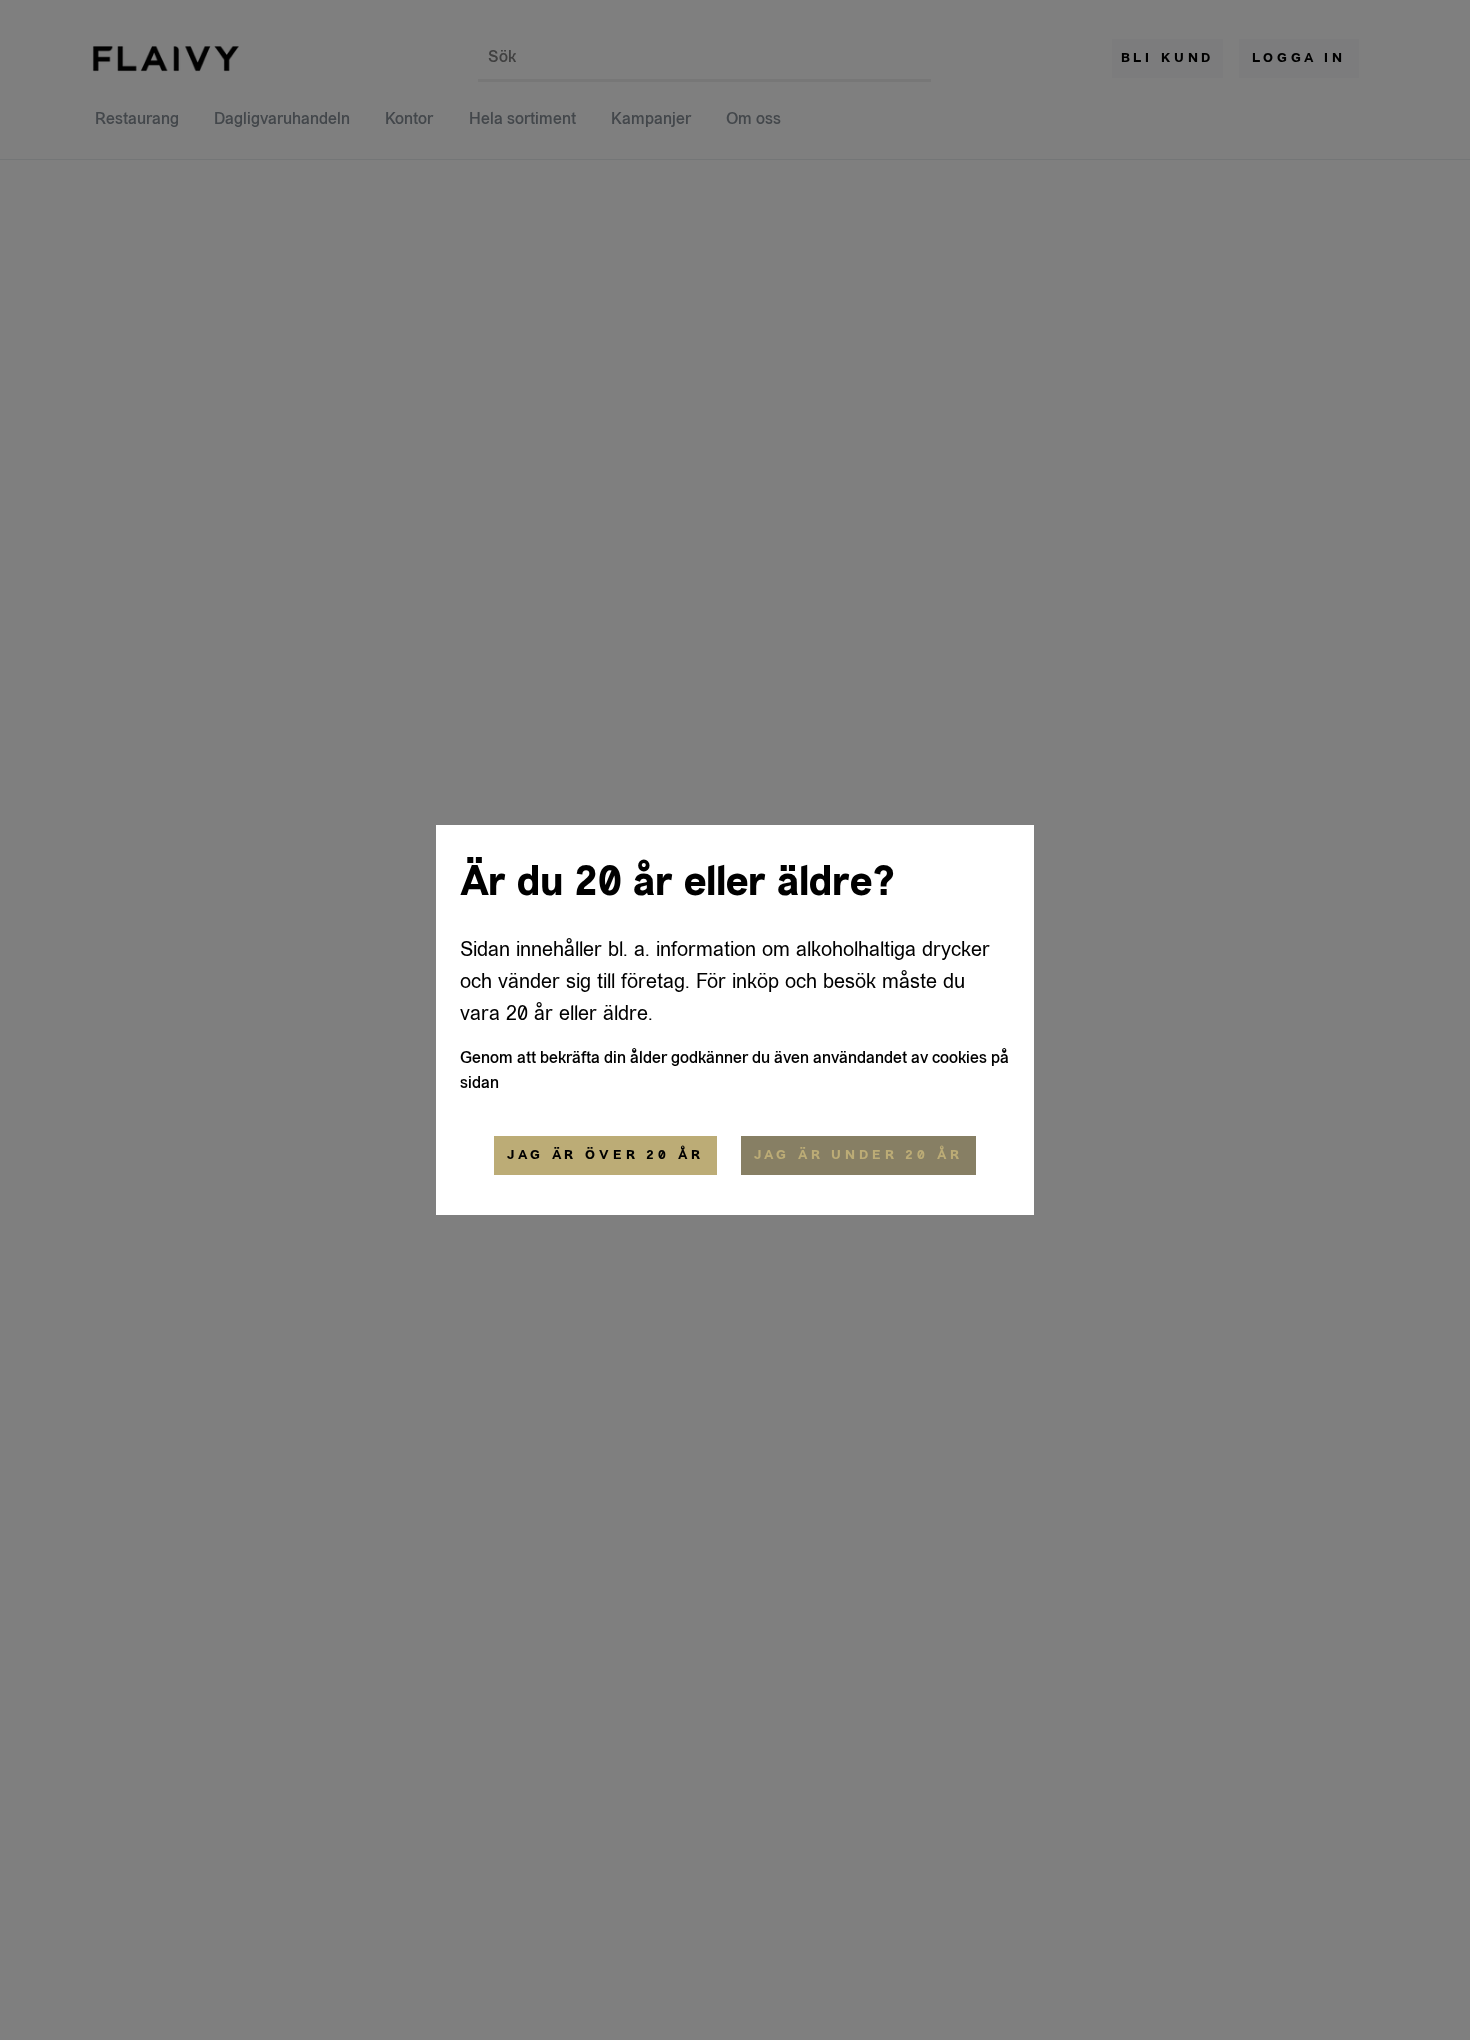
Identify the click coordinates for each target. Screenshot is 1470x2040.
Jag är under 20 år (858, 1155)
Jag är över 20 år (605, 1155)
